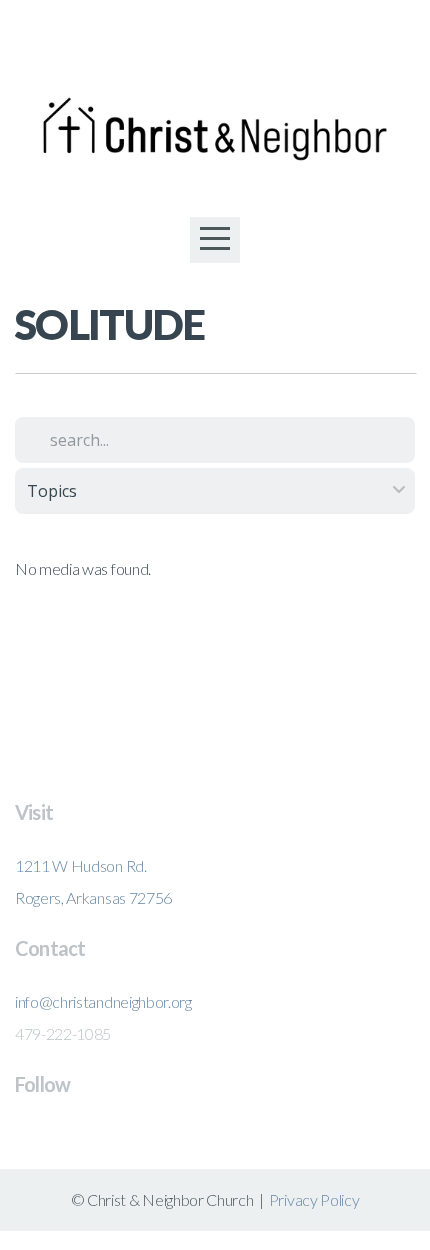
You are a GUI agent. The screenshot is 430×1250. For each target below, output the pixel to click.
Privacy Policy (314, 1199)
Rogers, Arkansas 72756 (93, 897)
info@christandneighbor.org (103, 1001)
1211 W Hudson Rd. (81, 865)
